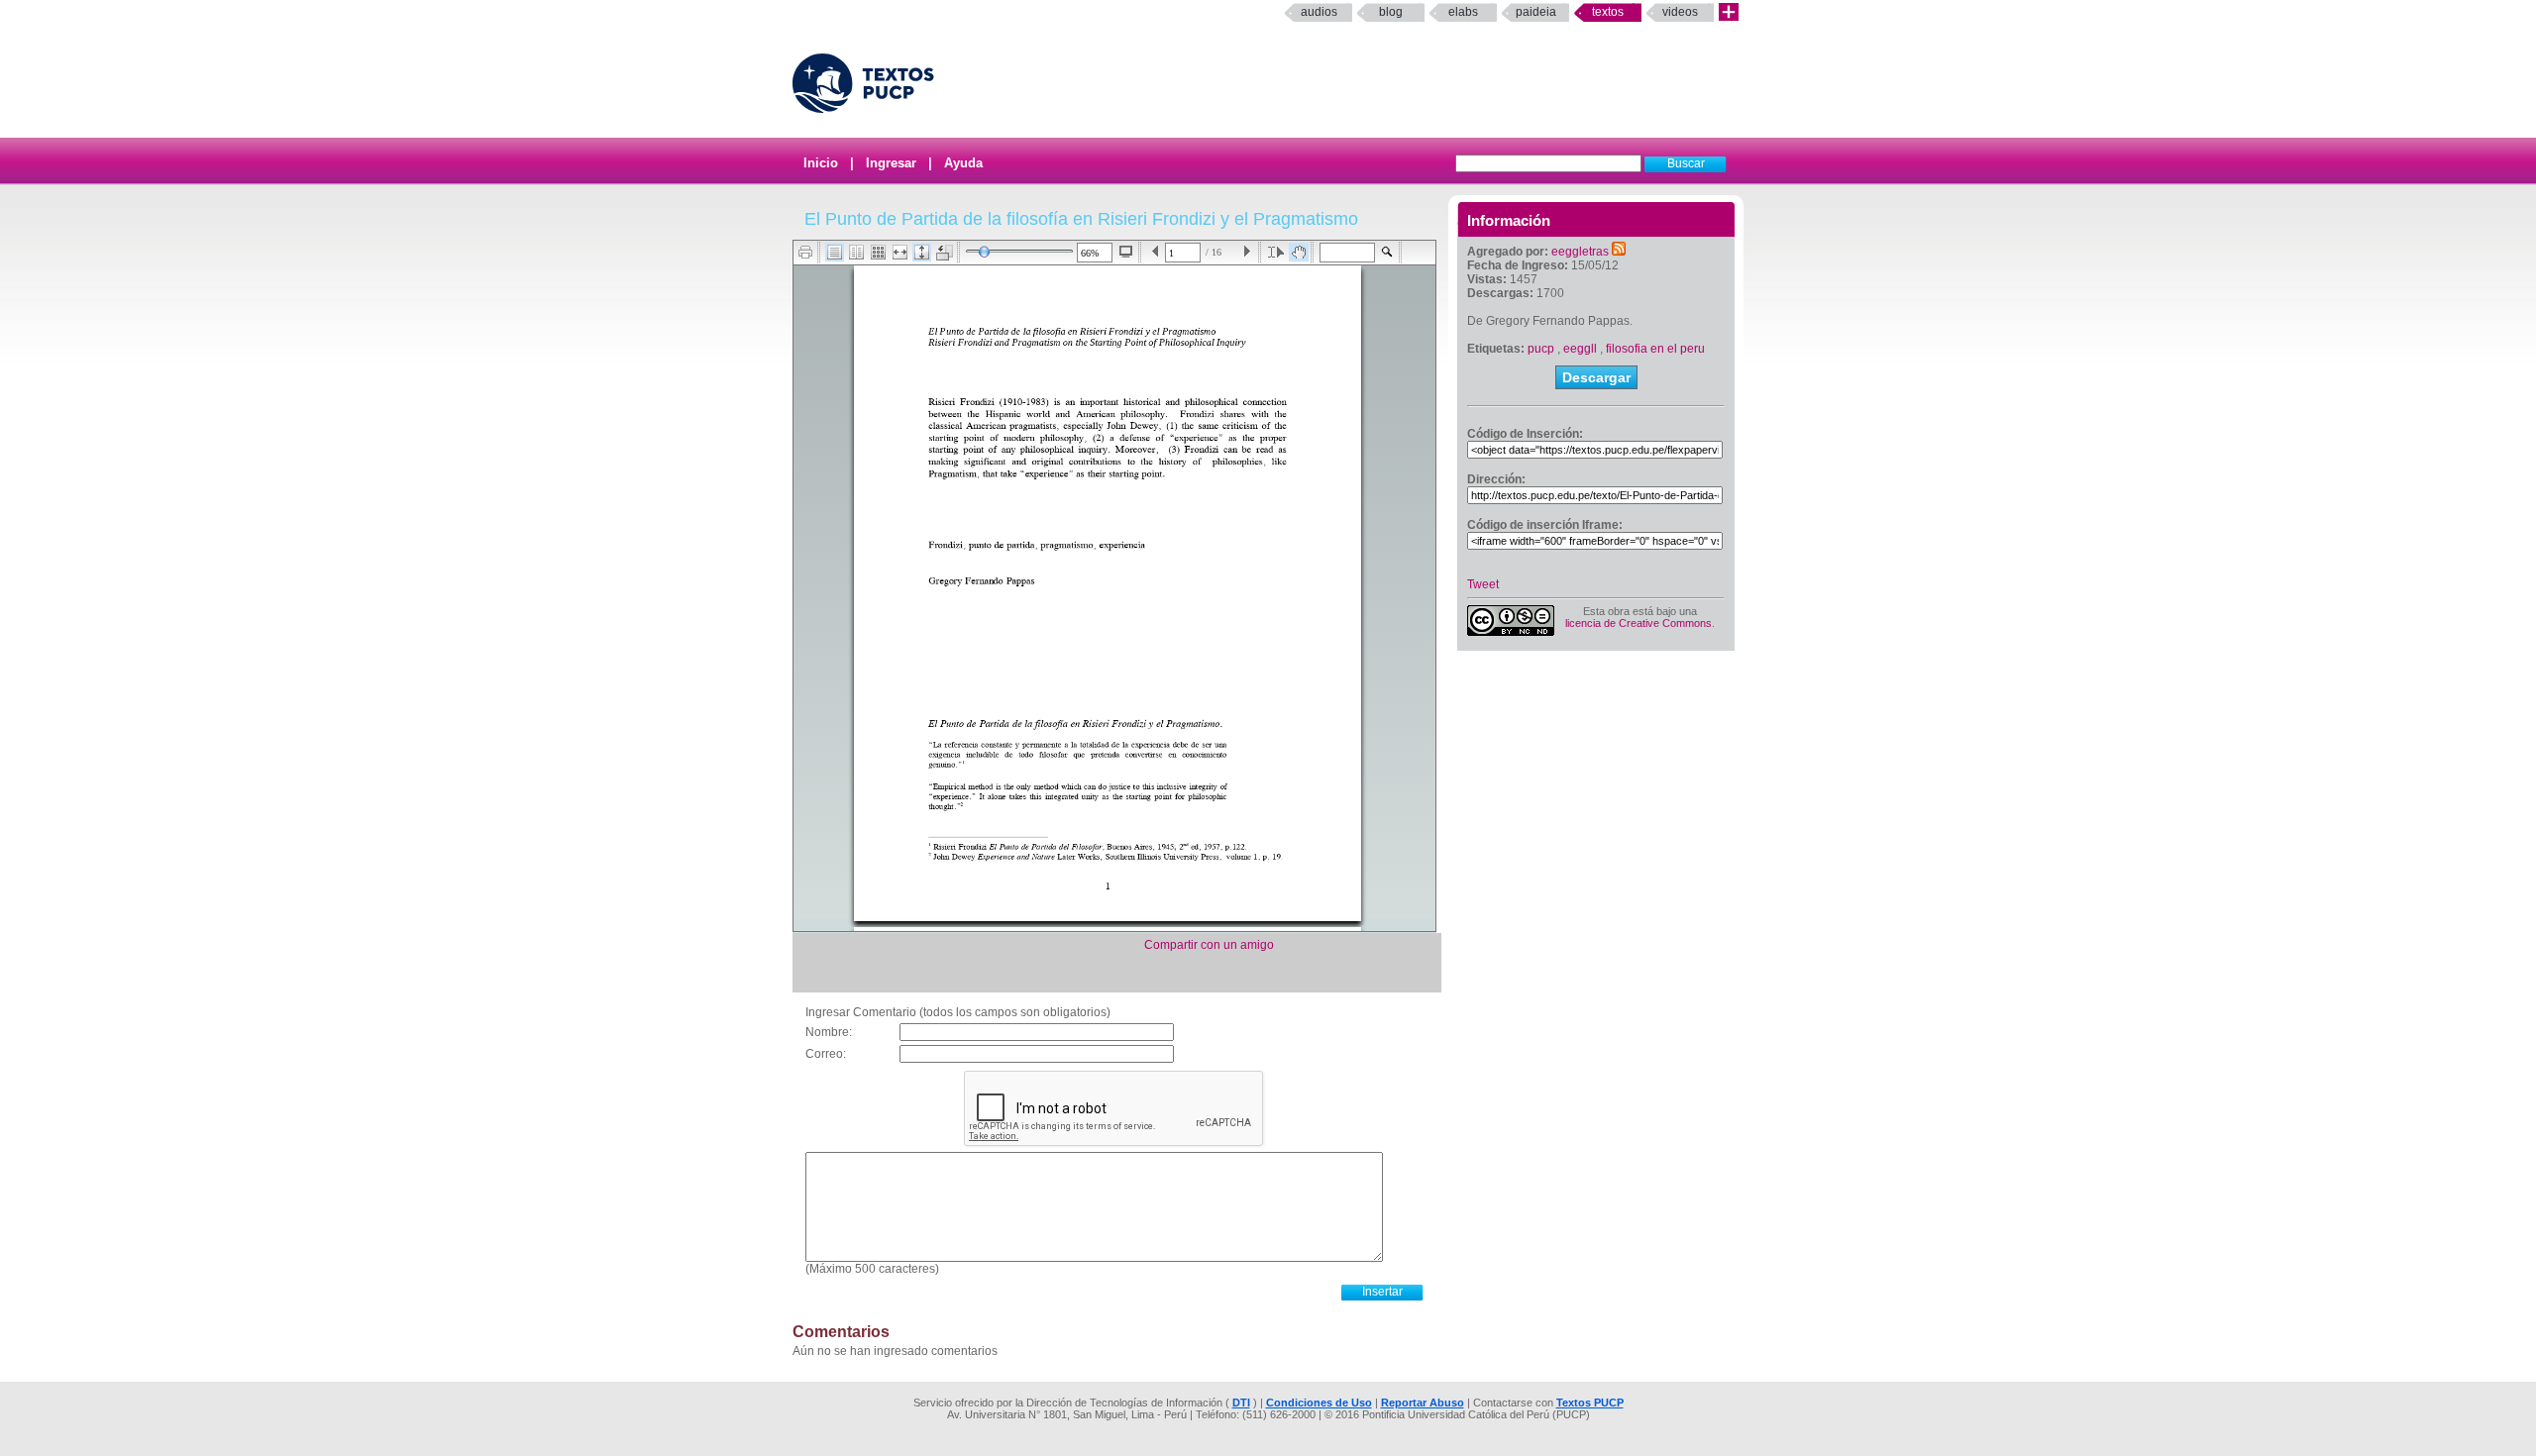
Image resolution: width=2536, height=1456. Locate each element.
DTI (1241, 1403)
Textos (1608, 12)
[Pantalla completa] (1126, 252)
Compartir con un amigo (1209, 945)
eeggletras (1580, 252)
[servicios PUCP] (1729, 12)
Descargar (1596, 377)
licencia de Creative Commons (1638, 623)
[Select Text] (1276, 252)
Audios (1319, 12)
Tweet (1483, 584)
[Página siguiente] (1247, 252)
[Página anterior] (1156, 252)
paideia (1536, 12)
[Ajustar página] (922, 252)
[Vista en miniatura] (878, 252)
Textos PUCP (1590, 1403)
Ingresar (891, 163)
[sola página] (835, 252)
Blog (1391, 12)
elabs (1463, 12)
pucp (1541, 349)
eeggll (1580, 349)
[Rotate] (945, 253)
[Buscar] (1387, 252)
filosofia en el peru (1655, 349)
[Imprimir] (806, 252)
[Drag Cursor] (1299, 252)
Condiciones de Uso (1319, 1403)
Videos (1680, 12)
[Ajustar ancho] (900, 252)
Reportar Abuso (1423, 1403)
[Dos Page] (856, 252)
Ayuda (963, 163)
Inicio (821, 163)
